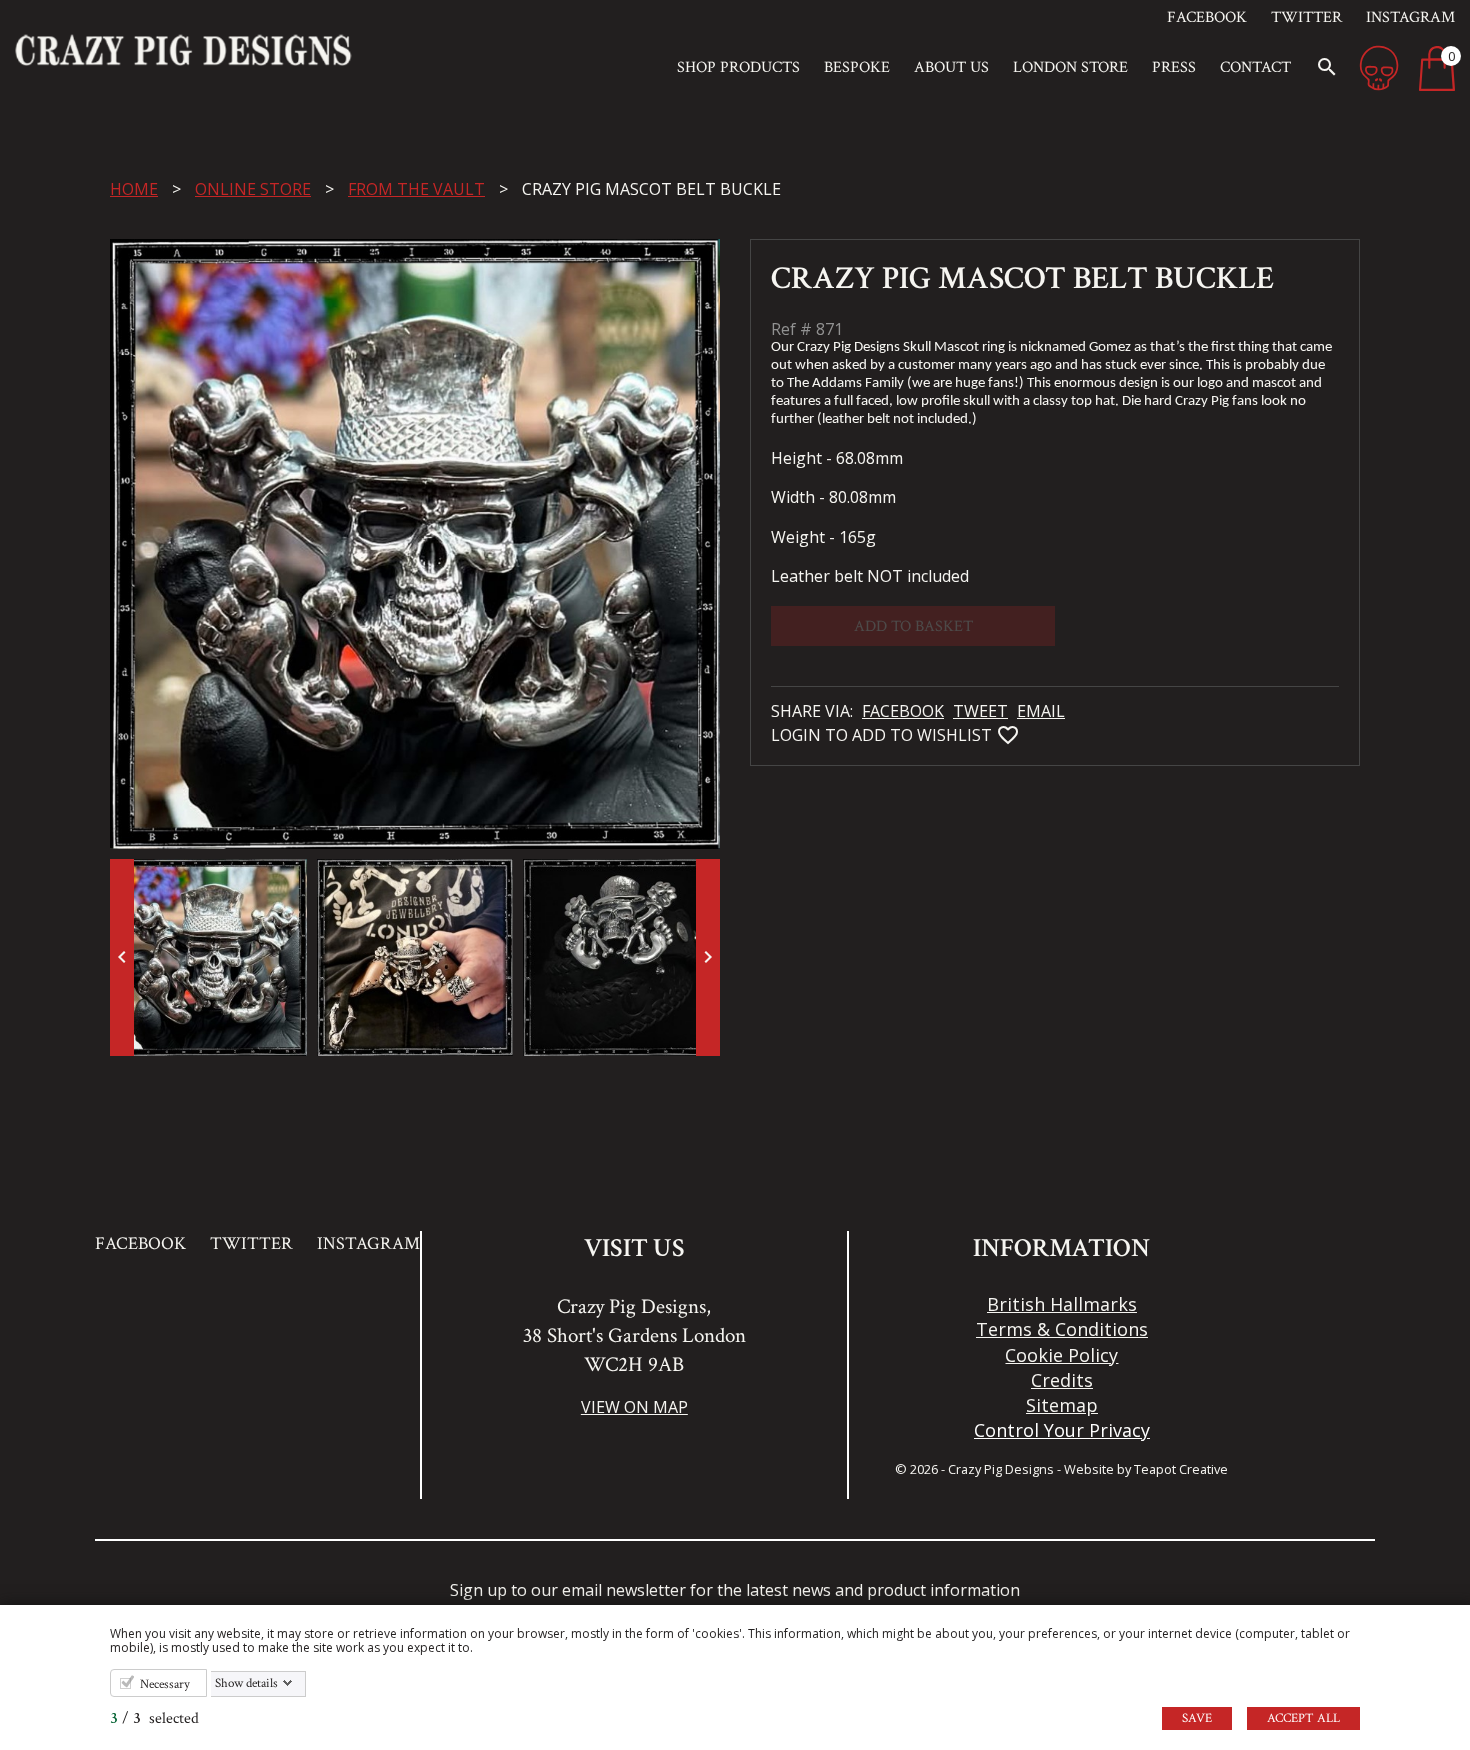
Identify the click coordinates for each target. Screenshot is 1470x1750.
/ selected (154, 1718)
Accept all (1303, 1718)
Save (1197, 1718)
